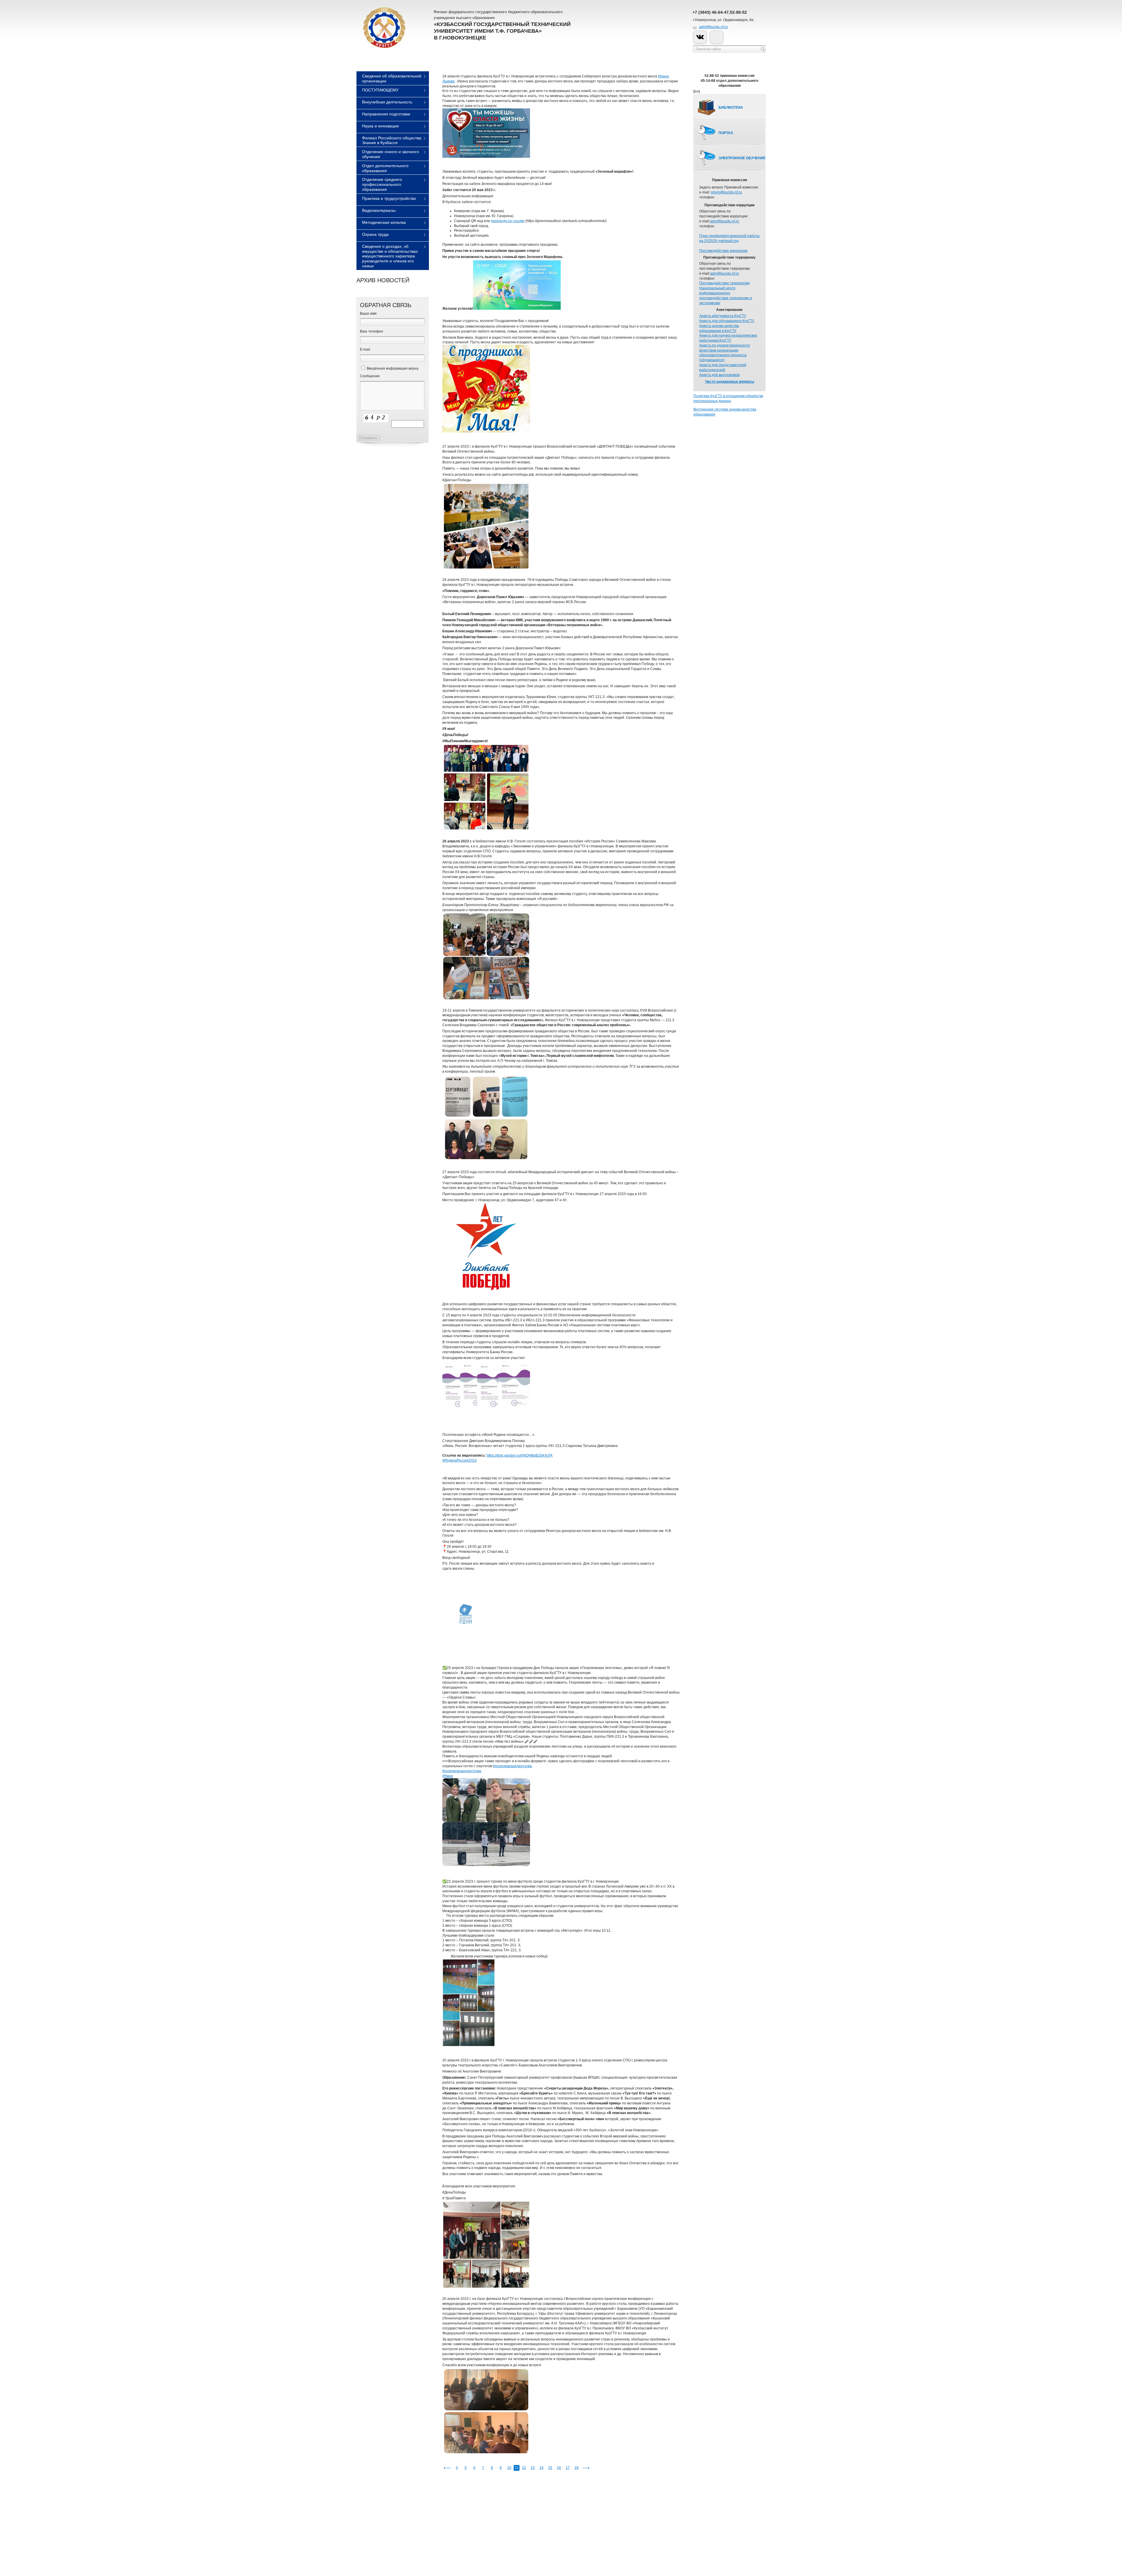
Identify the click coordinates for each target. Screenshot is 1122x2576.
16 (559, 2468)
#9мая (448, 1776)
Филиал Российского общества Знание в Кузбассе (392, 140)
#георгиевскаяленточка (512, 1766)
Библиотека (731, 108)
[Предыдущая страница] (447, 2468)
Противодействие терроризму (724, 283)
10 (509, 2468)
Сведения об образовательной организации (392, 78)
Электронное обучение (742, 158)
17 (568, 2468)
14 (541, 2468)
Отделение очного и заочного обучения (391, 154)
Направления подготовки (386, 114)
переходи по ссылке (508, 221)
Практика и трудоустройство (389, 198)
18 (576, 2468)
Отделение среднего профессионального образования (382, 184)
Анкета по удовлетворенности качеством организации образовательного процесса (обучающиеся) (724, 353)
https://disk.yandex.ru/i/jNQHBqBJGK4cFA (520, 1455)
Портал (726, 133)
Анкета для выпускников (719, 375)
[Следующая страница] (586, 2468)
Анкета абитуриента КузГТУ (723, 316)
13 (533, 2468)
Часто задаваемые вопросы (730, 382)
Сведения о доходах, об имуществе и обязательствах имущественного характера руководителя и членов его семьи (390, 256)
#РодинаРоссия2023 (459, 1460)
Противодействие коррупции (723, 251)
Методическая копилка (384, 222)
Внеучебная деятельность (387, 102)
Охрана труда (375, 234)
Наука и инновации (380, 126)
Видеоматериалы (379, 210)
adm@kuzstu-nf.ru (713, 27)
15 (550, 2468)
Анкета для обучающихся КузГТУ (727, 321)
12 (524, 2468)
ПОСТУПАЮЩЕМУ (380, 90)
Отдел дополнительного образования (385, 168)
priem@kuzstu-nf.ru (726, 192)
